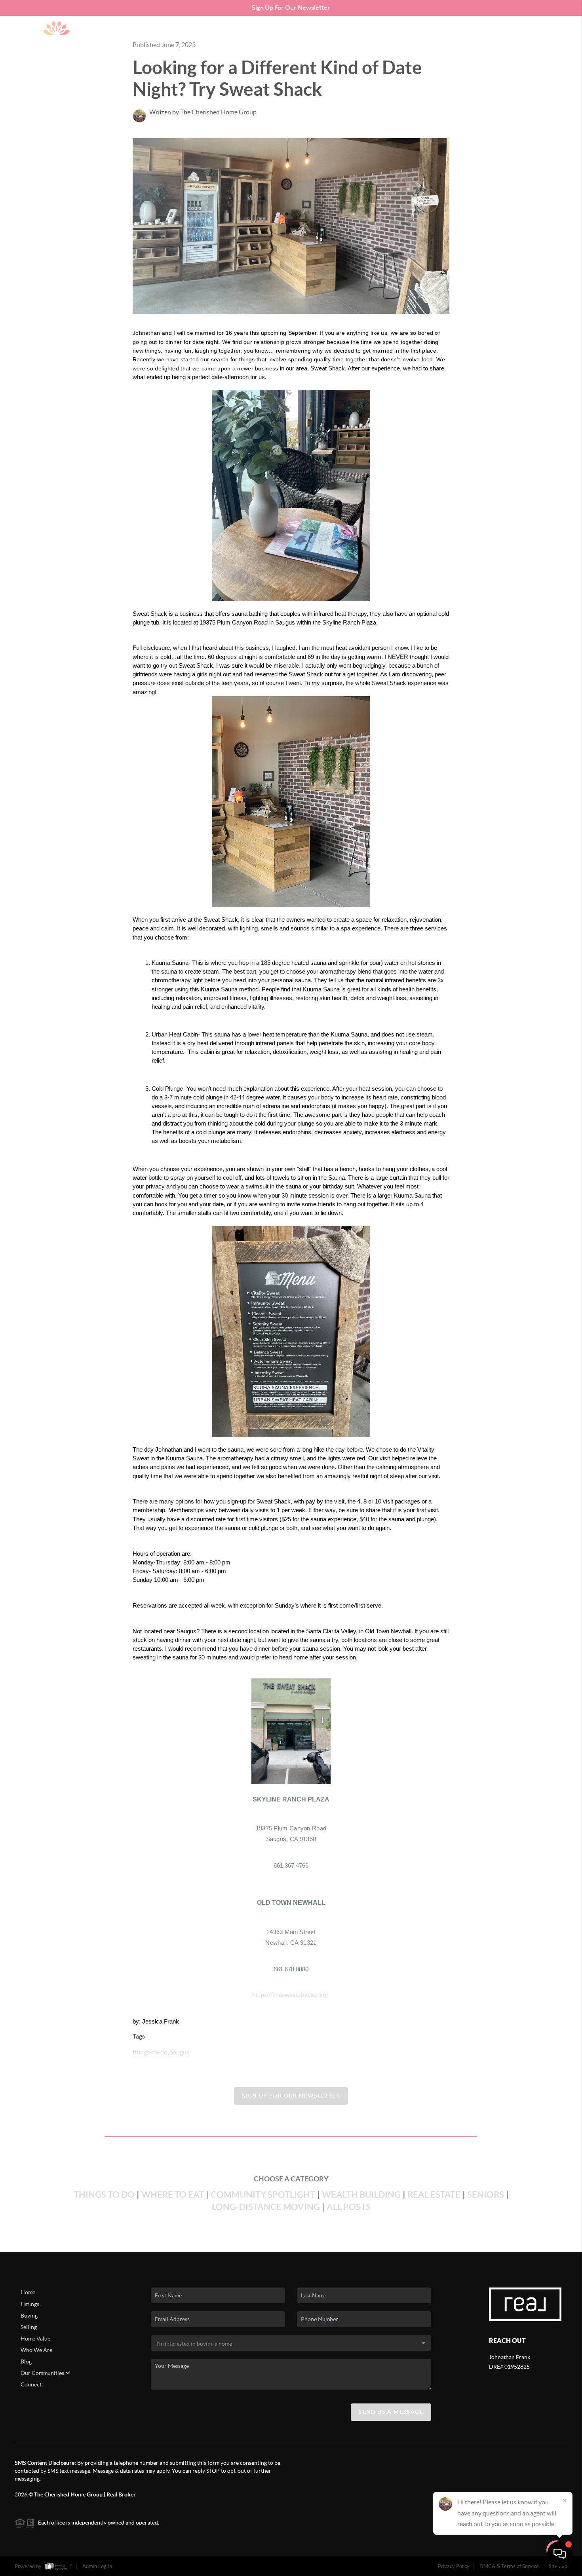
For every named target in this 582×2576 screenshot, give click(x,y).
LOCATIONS (501, 35)
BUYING (387, 35)
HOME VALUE (457, 35)
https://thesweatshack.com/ (290, 1995)
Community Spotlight (263, 2194)
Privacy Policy (454, 2566)
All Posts (349, 2207)
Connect (31, 2384)
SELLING (418, 35)
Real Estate (434, 2194)
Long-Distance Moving (266, 2207)
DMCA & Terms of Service (509, 2566)
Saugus (180, 2052)
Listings (30, 2304)
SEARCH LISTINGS (342, 35)
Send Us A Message (391, 2412)
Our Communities (43, 2373)
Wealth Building (361, 2194)
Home (28, 2292)
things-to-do (150, 2052)
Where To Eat (173, 2194)
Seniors (486, 2194)
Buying (29, 2316)
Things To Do (104, 2194)
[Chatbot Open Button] (560, 2554)
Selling (29, 2327)
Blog (26, 2361)
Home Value (35, 2339)
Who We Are (36, 2350)
